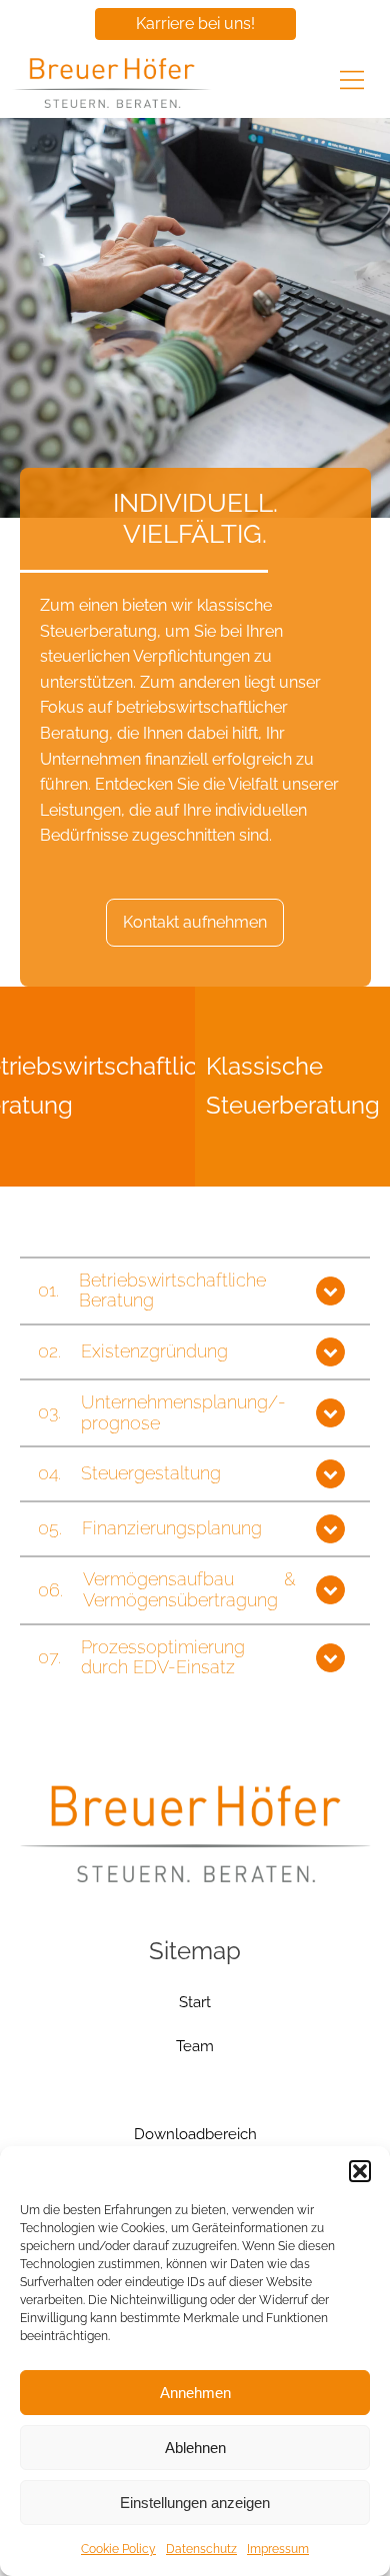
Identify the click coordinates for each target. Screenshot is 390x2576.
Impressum (278, 2549)
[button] (360, 2171)
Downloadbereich (195, 2134)
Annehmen (195, 2393)
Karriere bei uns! (195, 23)
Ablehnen (195, 2448)
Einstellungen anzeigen (195, 2503)
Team (195, 2046)
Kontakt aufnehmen (195, 922)
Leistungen (195, 2090)
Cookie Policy (118, 2549)
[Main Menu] (352, 82)
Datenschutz (201, 2549)
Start (195, 2002)
